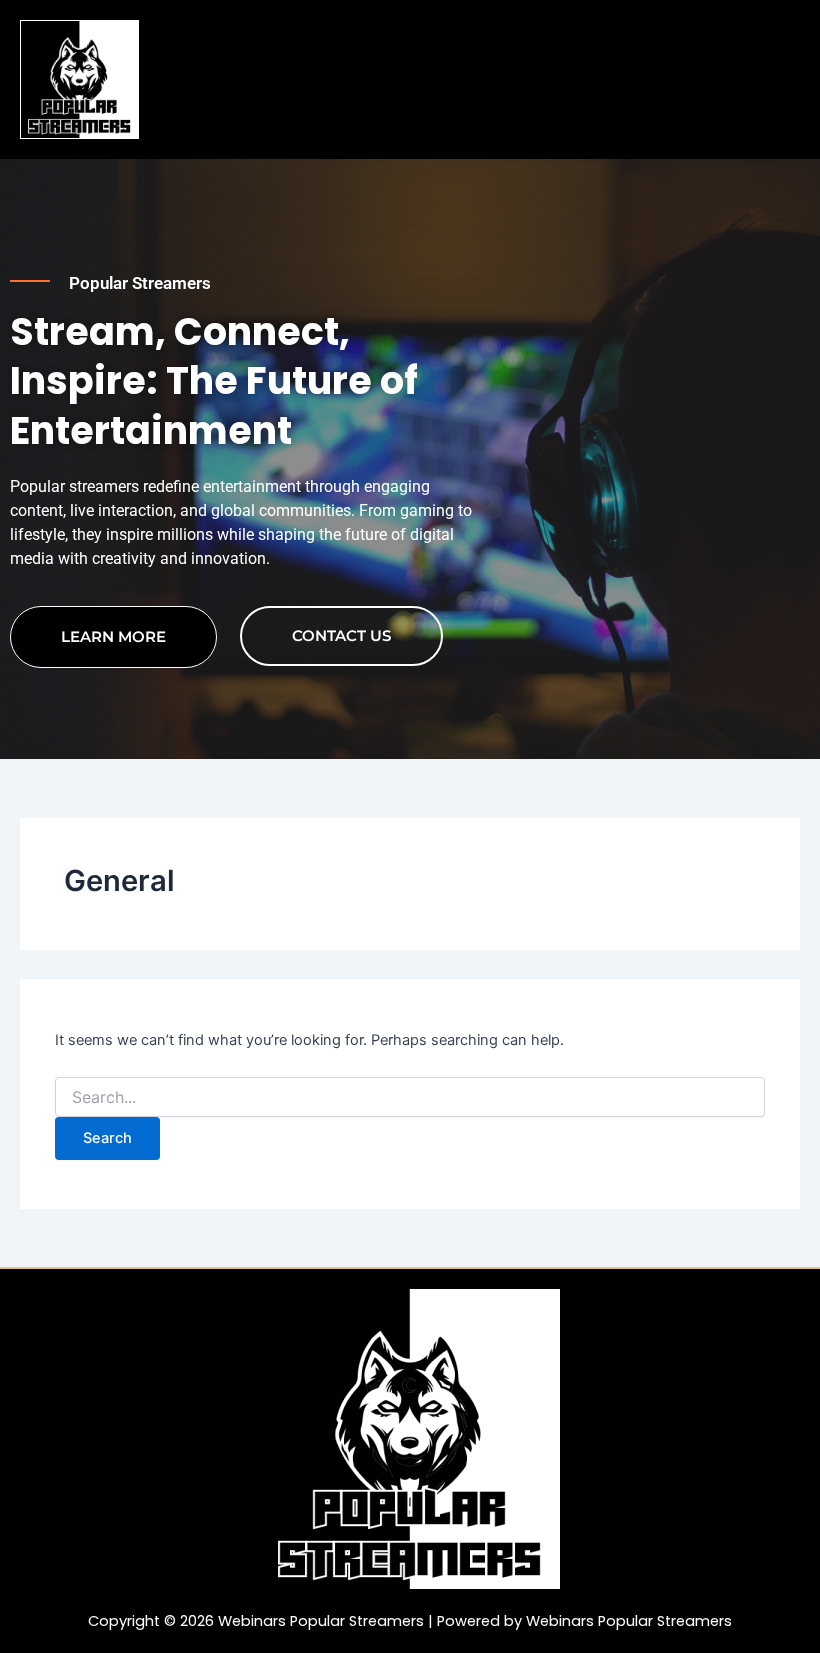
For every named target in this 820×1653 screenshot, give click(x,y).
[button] (479, 40)
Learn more (113, 636)
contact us (341, 635)
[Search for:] (410, 1097)
